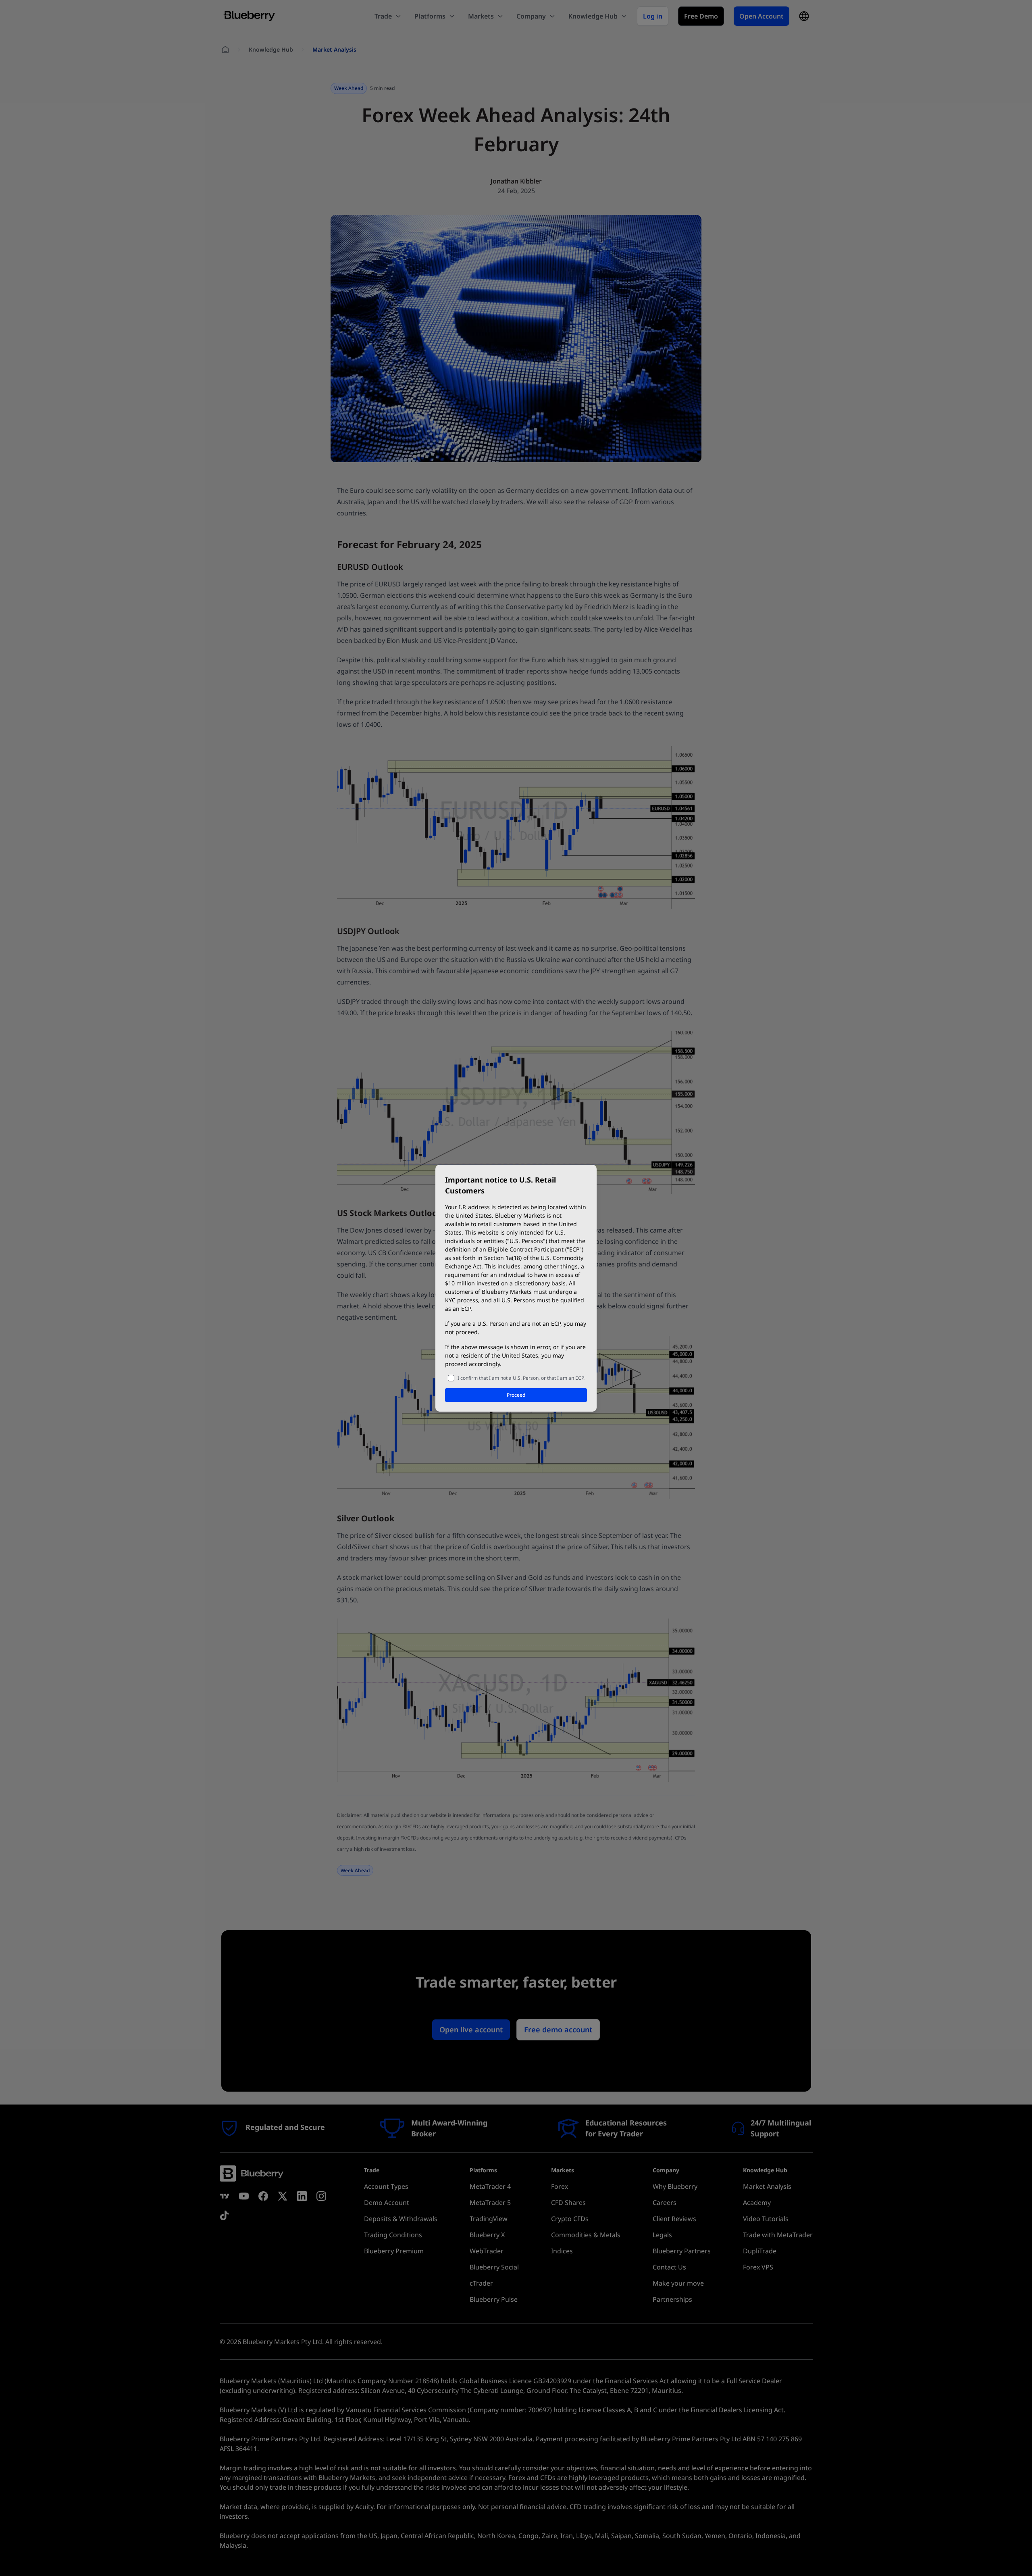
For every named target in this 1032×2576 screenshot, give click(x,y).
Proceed (516, 1395)
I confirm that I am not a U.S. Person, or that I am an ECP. (521, 1378)
